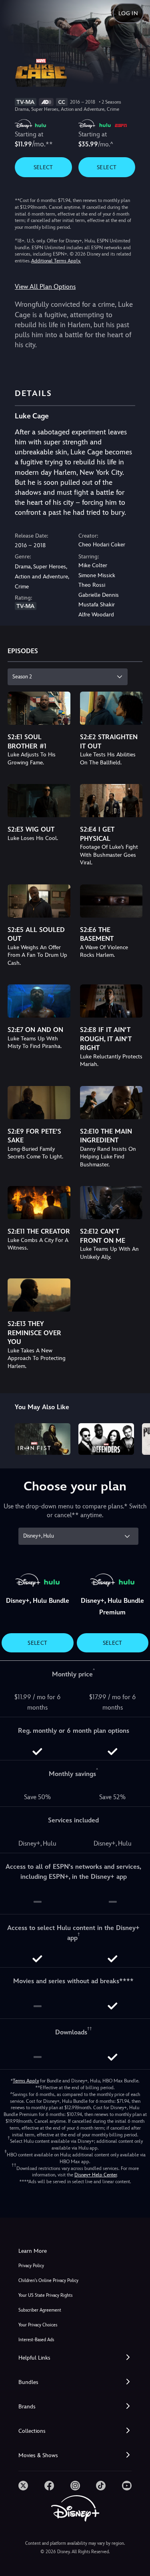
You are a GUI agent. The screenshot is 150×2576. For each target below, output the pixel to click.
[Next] (136, 1438)
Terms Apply (26, 2081)
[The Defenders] (106, 1439)
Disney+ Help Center (96, 2175)
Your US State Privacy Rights (45, 2295)
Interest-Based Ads (36, 2340)
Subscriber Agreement (40, 2310)
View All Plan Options (45, 287)
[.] (23, 2486)
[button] (75, 2358)
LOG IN (128, 13)
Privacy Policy (31, 2266)
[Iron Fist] (43, 1439)
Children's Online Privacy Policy (48, 2281)
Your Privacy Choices (38, 2325)
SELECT (43, 167)
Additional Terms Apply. (56, 261)
